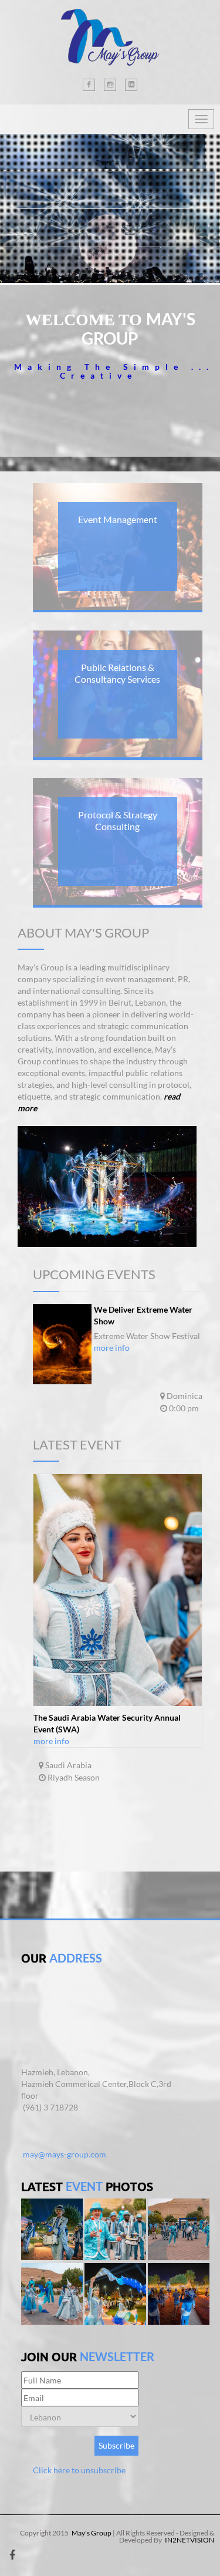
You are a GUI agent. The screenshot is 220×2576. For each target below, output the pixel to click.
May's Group (92, 2533)
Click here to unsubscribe (79, 2470)
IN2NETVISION (189, 2540)
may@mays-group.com (65, 2154)
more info (112, 1348)
